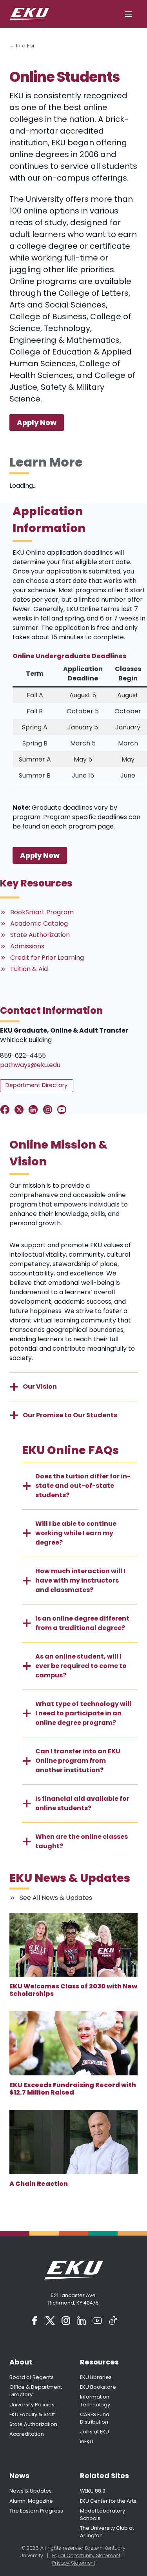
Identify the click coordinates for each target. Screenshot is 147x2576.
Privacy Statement (74, 2563)
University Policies (32, 2405)
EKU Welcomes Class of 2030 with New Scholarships (73, 1990)
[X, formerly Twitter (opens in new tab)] (50, 2321)
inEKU (87, 2441)
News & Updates (31, 2491)
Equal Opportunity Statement (86, 2555)
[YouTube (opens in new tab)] (97, 2321)
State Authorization (33, 2424)
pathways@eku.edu (30, 1065)
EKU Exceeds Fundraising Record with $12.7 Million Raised (73, 2089)
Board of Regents (32, 2377)
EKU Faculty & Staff (32, 2414)
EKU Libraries (96, 2377)
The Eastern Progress (36, 2511)
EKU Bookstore (98, 2387)
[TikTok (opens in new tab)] (113, 2321)
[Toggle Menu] (128, 14)
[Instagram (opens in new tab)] (66, 2321)
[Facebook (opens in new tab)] (34, 2321)
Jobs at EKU (94, 2432)
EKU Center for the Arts (108, 2501)
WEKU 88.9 (93, 2491)
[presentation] (73, 1945)
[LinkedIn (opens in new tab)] (82, 2321)
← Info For (22, 46)
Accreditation (27, 2434)
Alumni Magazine (31, 2501)
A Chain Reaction (39, 2184)
